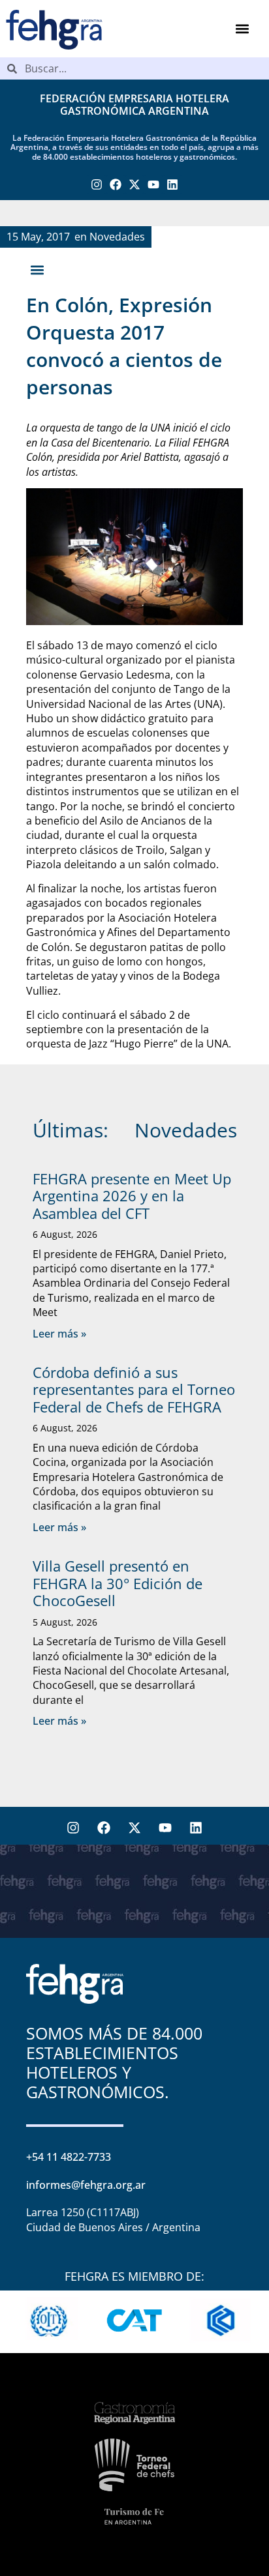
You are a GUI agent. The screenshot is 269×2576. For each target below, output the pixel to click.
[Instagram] (97, 185)
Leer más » (59, 1334)
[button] (242, 29)
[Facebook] (116, 185)
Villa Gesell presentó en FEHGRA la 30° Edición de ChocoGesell (118, 1583)
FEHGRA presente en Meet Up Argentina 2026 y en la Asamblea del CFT (132, 1196)
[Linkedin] (172, 185)
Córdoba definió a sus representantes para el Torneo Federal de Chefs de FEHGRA (134, 1389)
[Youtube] (153, 185)
